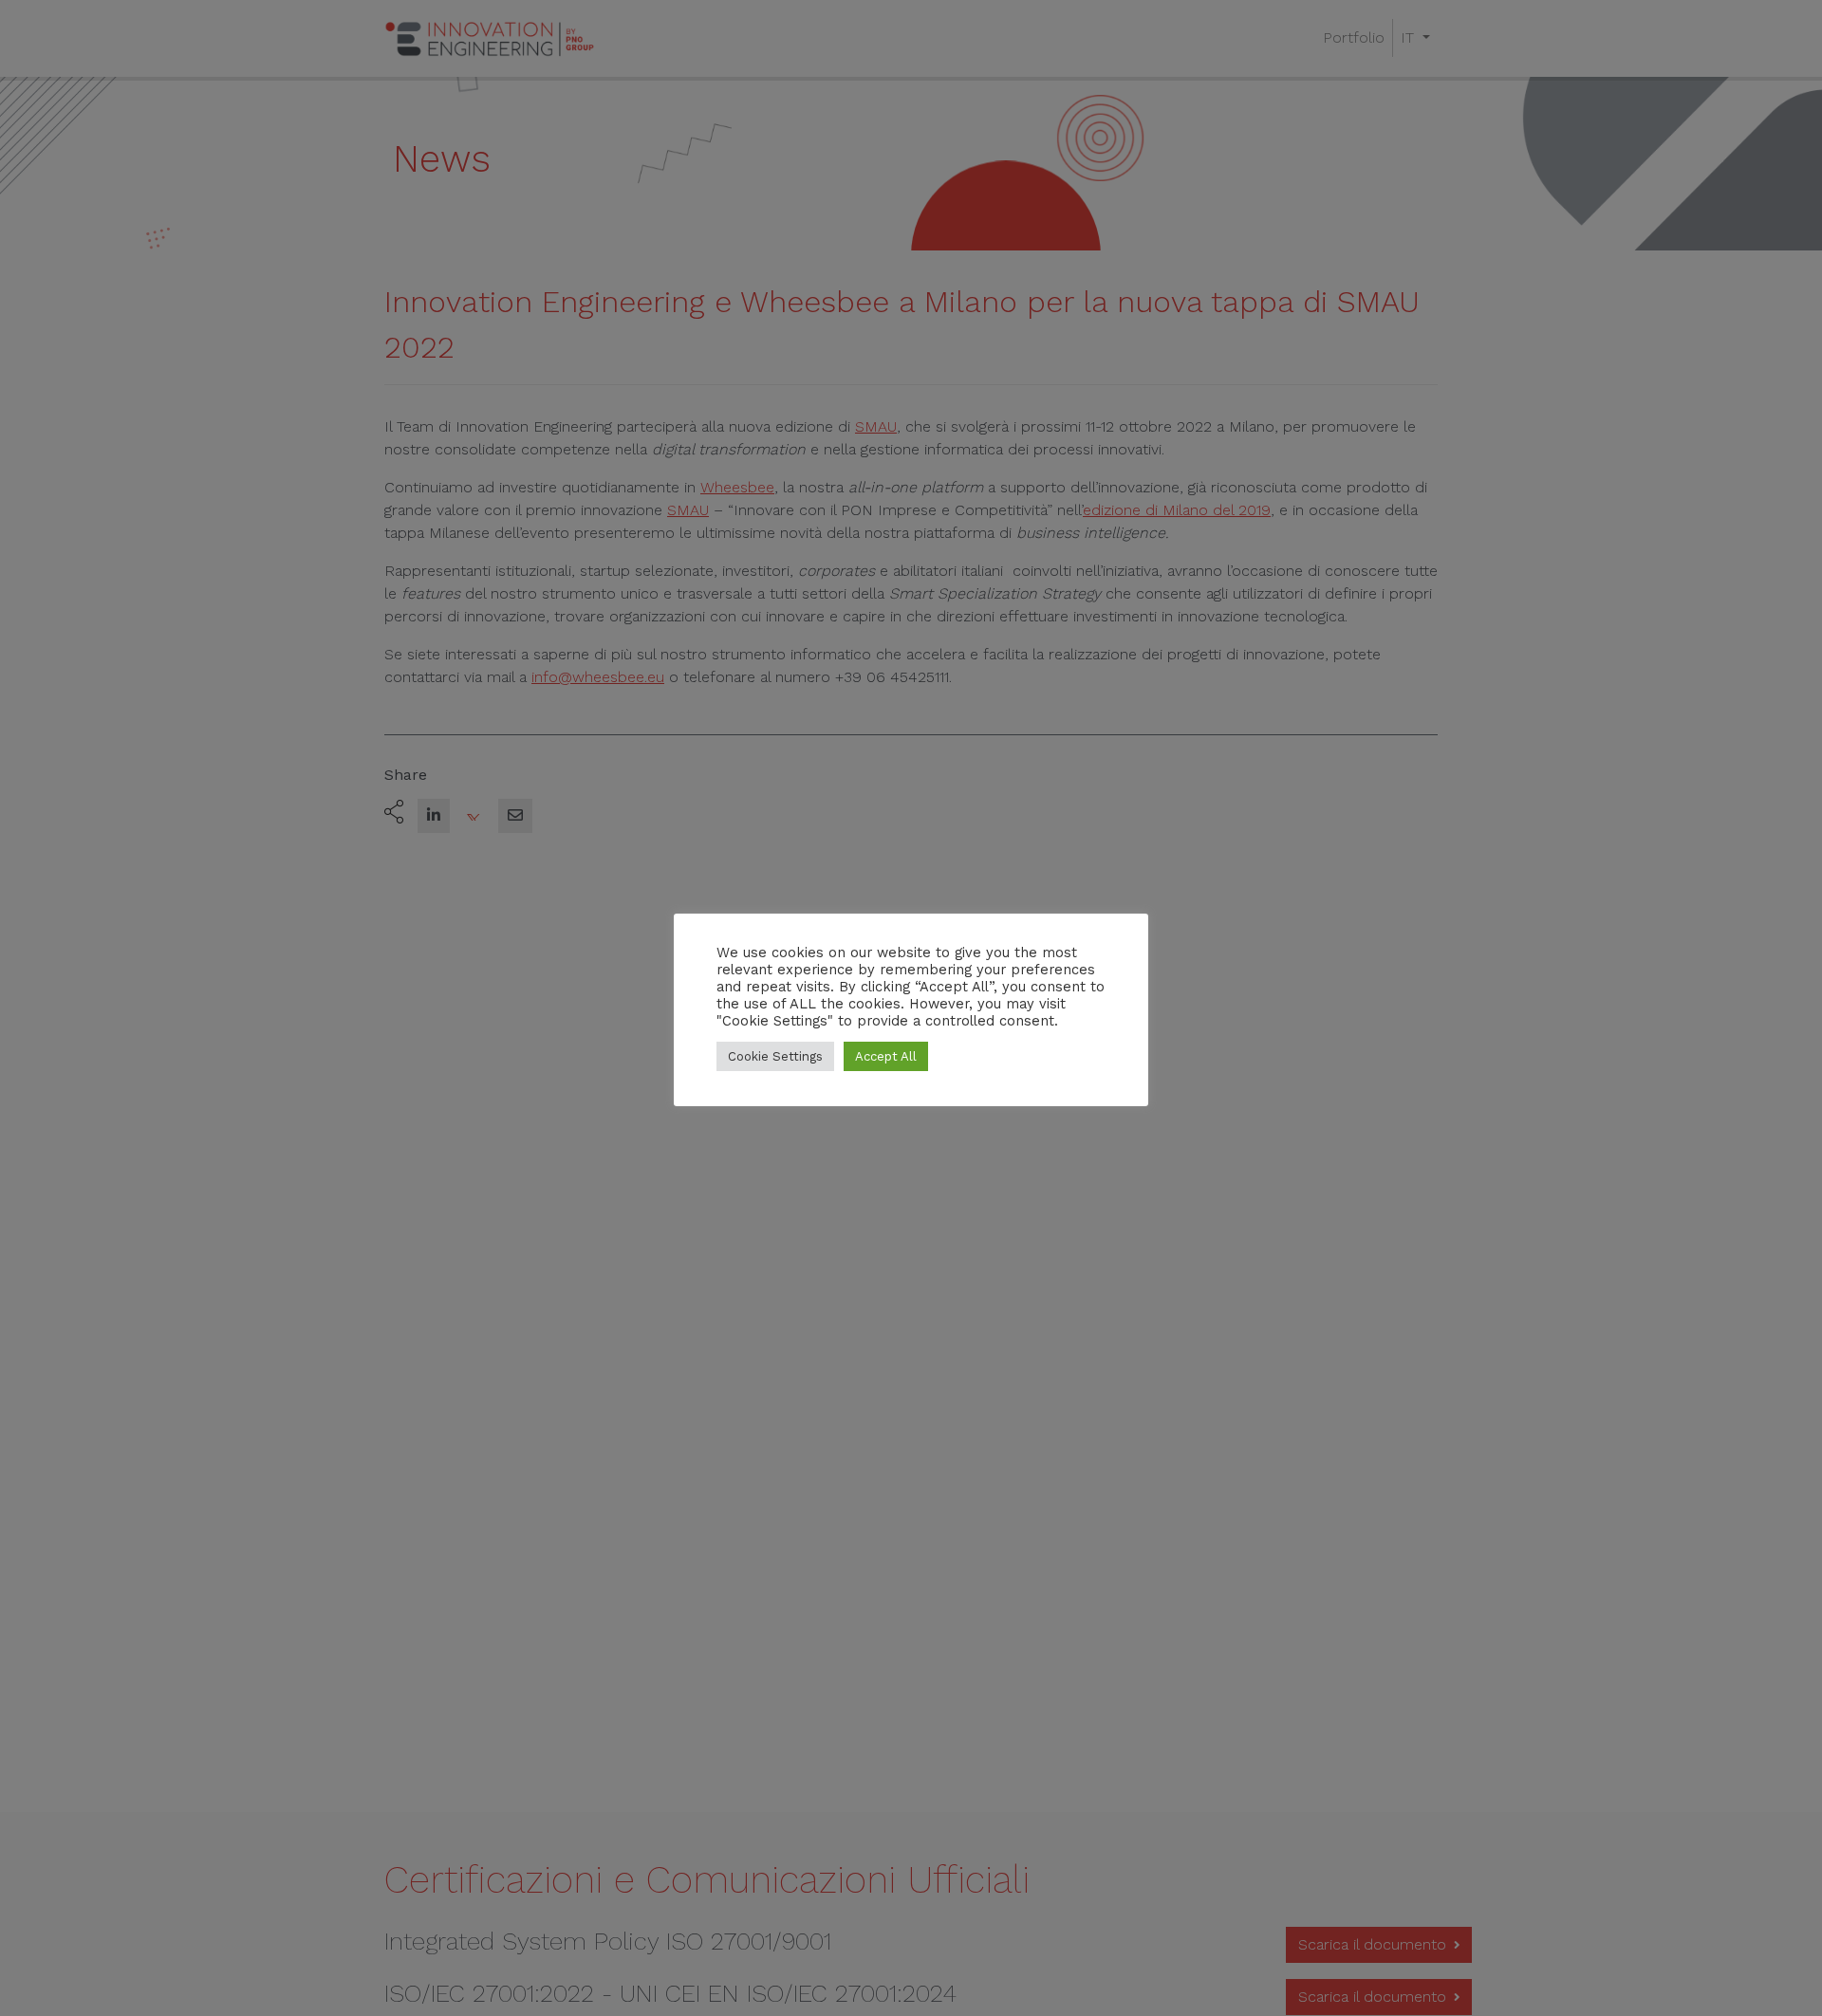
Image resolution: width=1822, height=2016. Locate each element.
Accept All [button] (886, 1056)
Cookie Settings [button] (775, 1056)
